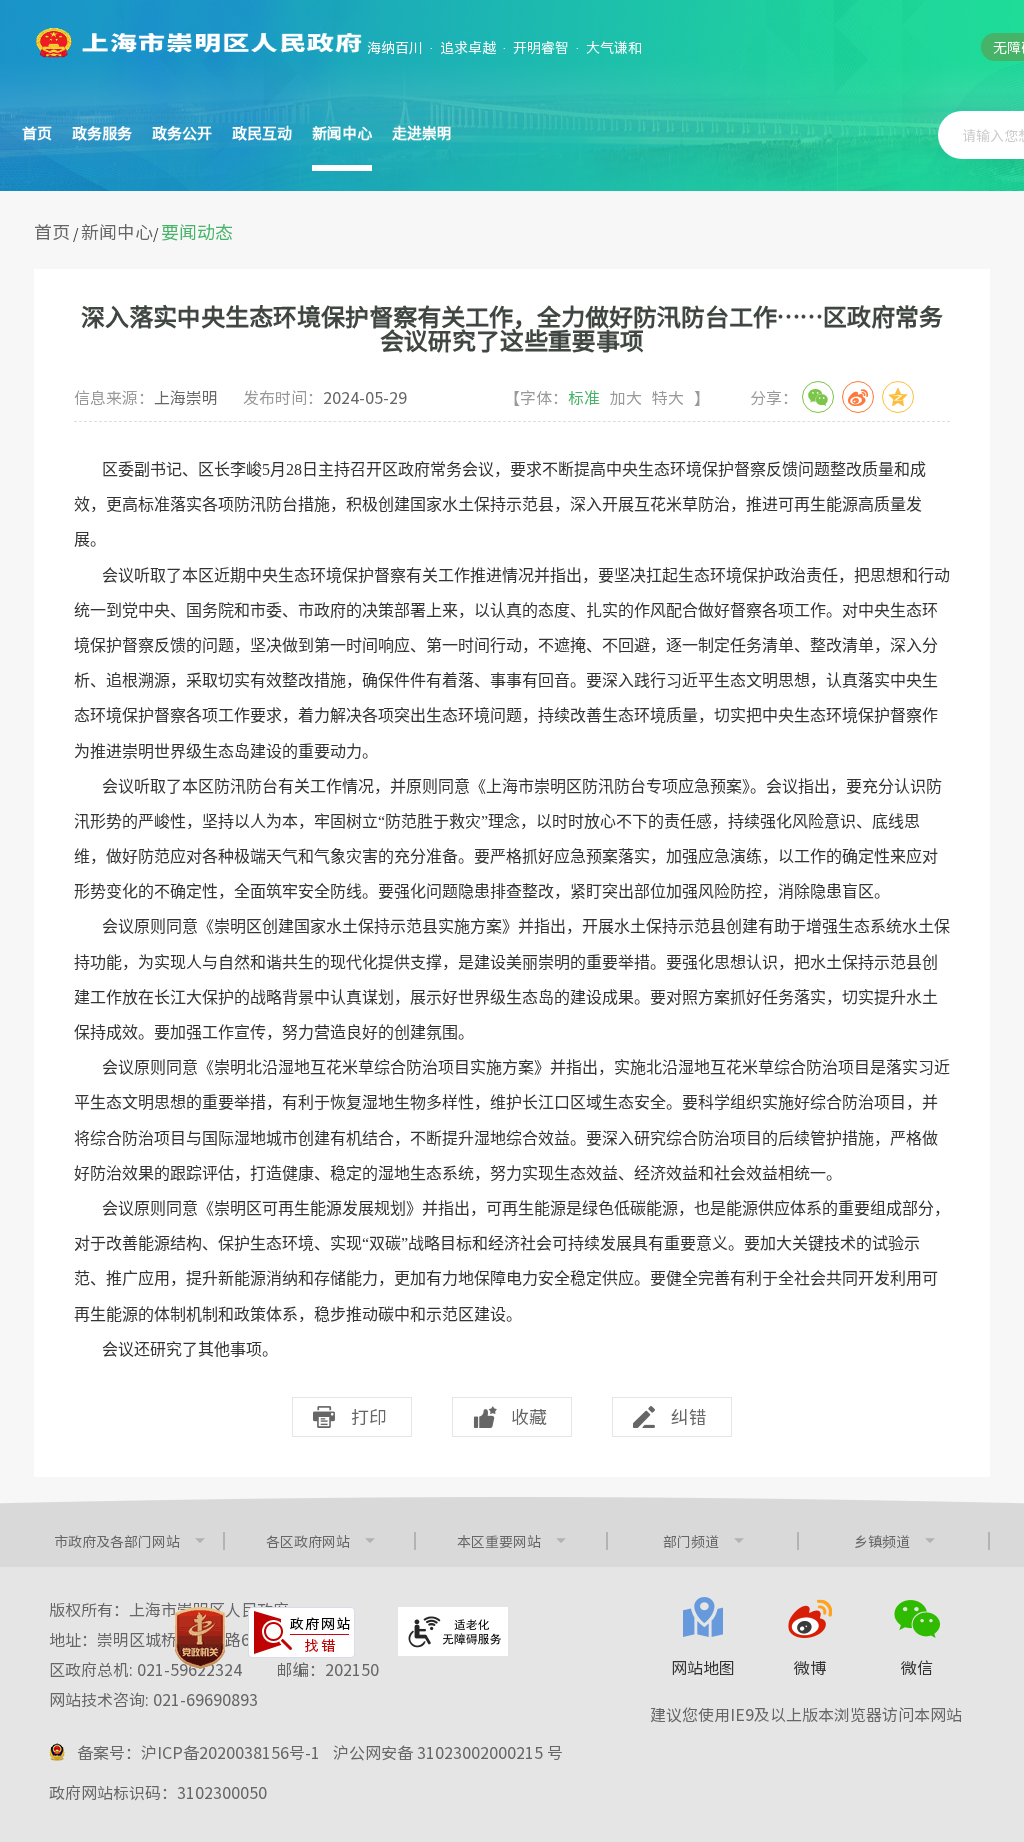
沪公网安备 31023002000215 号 (448, 1752)
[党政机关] (200, 1638)
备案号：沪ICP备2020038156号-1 (198, 1752)
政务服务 (102, 133)
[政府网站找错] (301, 1632)
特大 (668, 397)
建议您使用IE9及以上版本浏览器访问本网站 (806, 1714)
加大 (626, 397)
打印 (369, 1416)
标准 (584, 397)
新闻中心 (117, 231)
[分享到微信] (818, 397)
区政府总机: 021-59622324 (214, 1669)
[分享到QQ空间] (898, 397)
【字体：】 (607, 397)
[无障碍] (453, 1631)
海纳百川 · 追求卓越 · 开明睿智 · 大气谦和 (504, 47)
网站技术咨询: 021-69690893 (153, 1699)
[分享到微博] (858, 397)
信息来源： (146, 397)
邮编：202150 (328, 1669)
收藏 (529, 1416)
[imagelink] (197, 42)
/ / (133, 232)
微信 (917, 1667)
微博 (810, 1667)
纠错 (689, 1416)
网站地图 (703, 1667)
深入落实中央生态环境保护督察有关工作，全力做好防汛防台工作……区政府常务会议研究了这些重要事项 (512, 328)
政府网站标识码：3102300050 (158, 1792)
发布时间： (325, 397)
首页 (37, 133)
